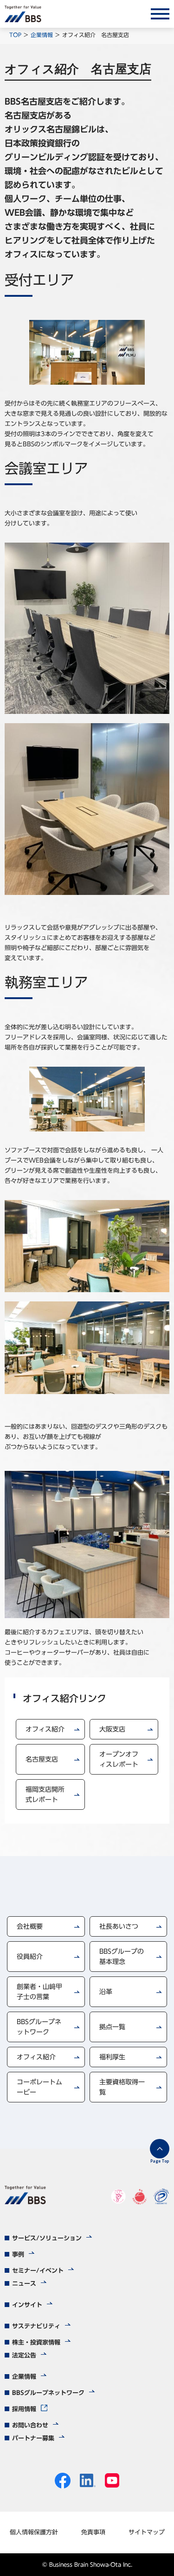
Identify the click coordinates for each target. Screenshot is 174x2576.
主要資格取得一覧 (122, 2087)
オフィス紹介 (45, 1729)
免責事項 (93, 2532)
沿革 (106, 1992)
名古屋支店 (42, 1759)
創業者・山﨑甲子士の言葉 (39, 1992)
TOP (15, 35)
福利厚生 (112, 2057)
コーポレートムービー (39, 2087)
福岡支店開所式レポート (45, 1794)
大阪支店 (112, 1729)
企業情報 (42, 35)
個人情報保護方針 (34, 2532)
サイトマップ (147, 2532)
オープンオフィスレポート (119, 1759)
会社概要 (30, 1926)
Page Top (160, 2161)
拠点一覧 (112, 2027)
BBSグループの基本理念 (122, 1957)
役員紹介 (30, 1957)
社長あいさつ (119, 1926)
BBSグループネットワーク (39, 2027)
